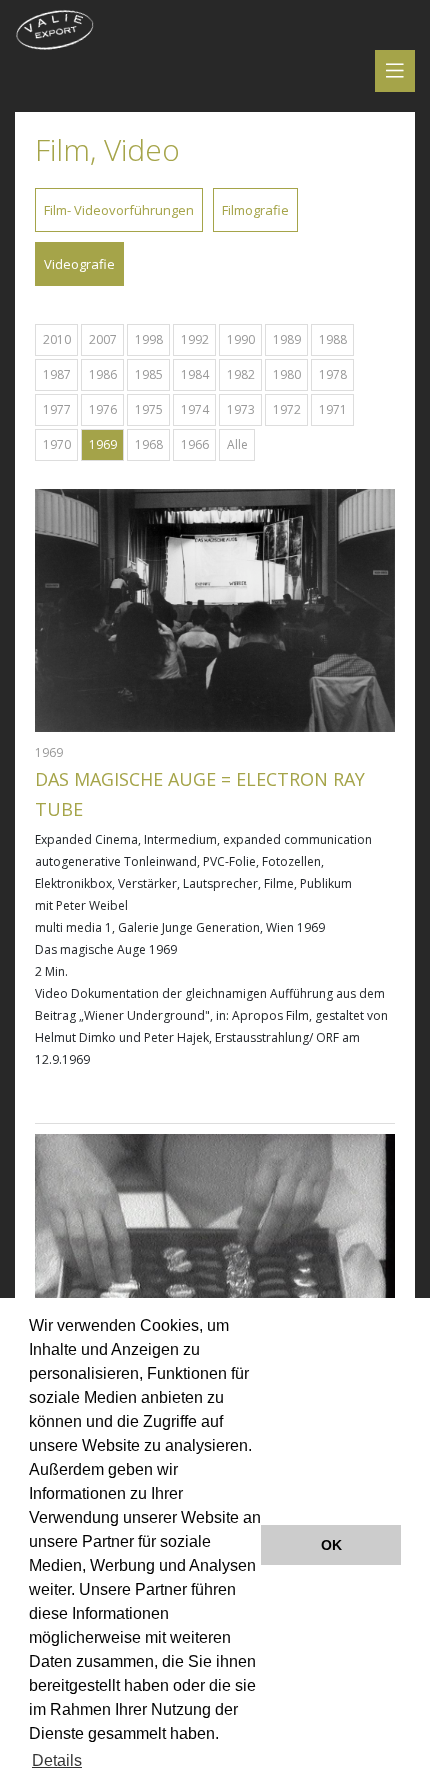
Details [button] (57, 1760)
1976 (103, 409)
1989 (287, 339)
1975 (149, 409)
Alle (237, 444)
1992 (195, 339)
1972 (287, 409)
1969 (103, 444)
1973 (241, 409)
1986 (103, 374)
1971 (333, 409)
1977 (57, 409)
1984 (195, 374)
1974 (195, 409)
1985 (149, 374)
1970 (57, 444)
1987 (57, 374)
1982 (241, 374)
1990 (241, 339)
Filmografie (255, 210)
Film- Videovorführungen (119, 210)
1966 (195, 444)
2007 (103, 339)
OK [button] (331, 1545)
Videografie (79, 264)
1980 (287, 374)
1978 (333, 374)
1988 (333, 339)
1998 (149, 339)
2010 (57, 339)
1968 (149, 444)
